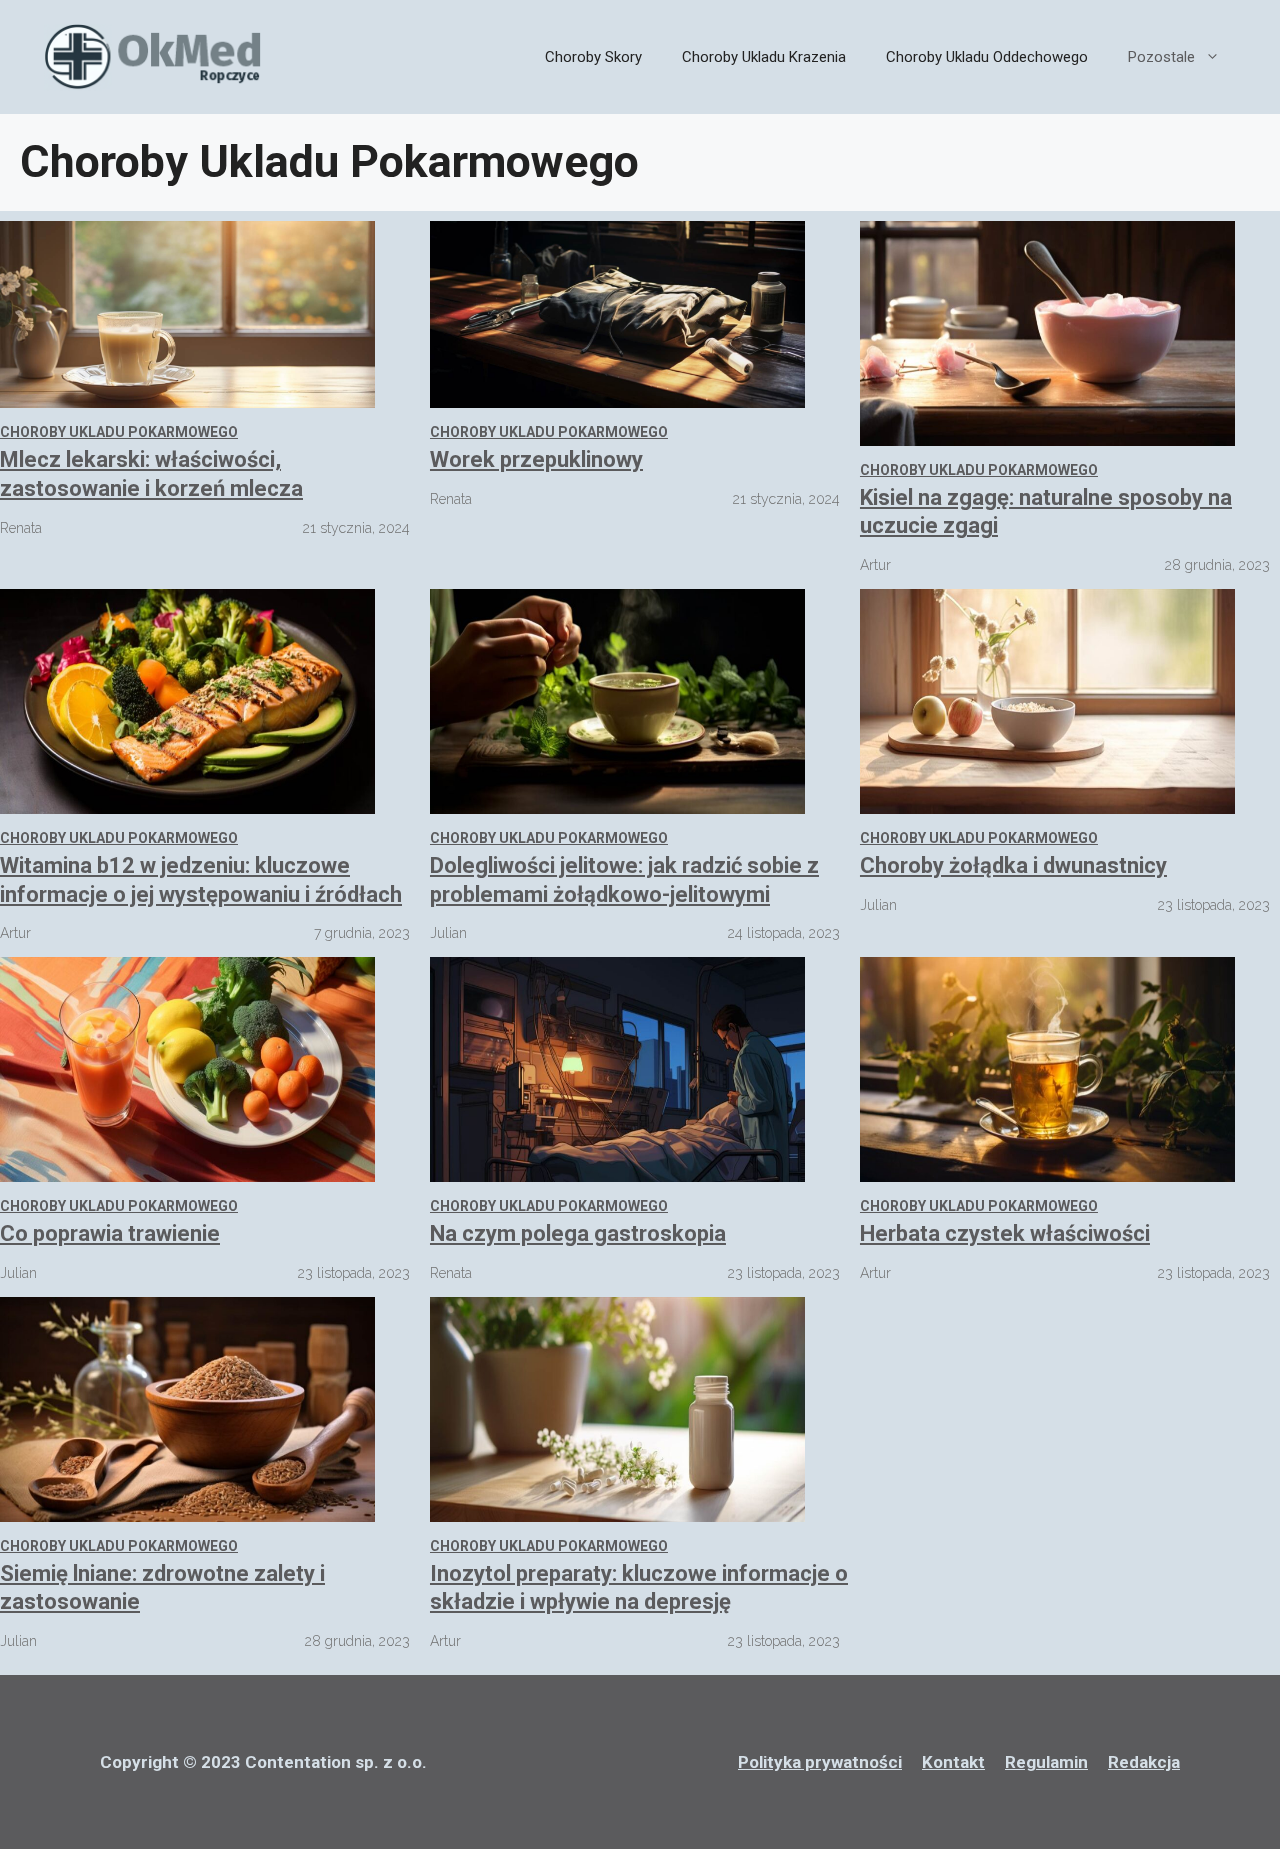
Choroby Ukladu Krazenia (764, 57)
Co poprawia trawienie (110, 1233)
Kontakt (953, 1762)
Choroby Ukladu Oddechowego (987, 57)
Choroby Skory (593, 57)
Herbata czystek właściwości (1005, 1233)
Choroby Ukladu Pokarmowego (119, 432)
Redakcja (1144, 1762)
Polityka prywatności (820, 1762)
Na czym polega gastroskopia (578, 1233)
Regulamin (1046, 1762)
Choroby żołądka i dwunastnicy (1013, 865)
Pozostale (1161, 57)
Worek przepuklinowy (536, 459)
